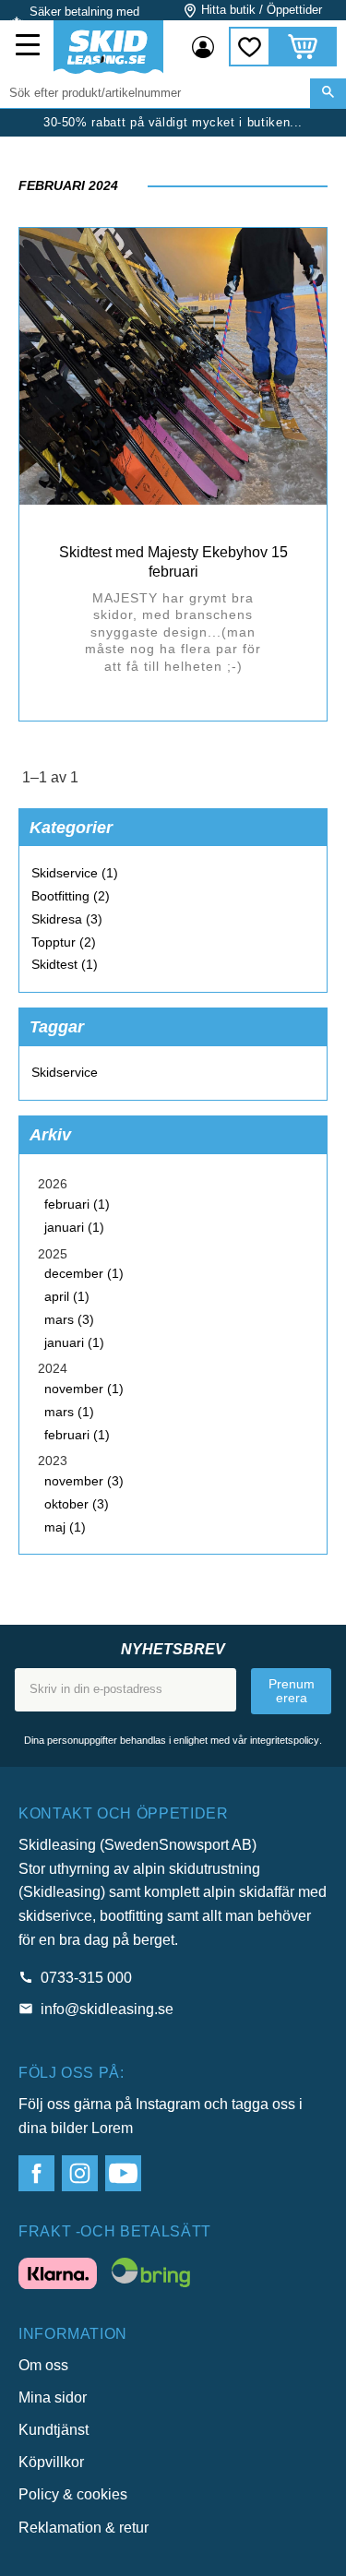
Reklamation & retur (84, 2528)
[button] (30, 47)
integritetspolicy (285, 1740)
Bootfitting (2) (71, 896)
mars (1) (69, 1412)
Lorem (112, 2128)
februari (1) (77, 1204)
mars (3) (69, 1319)
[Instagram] (80, 2173)
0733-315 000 (86, 1978)
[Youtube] (123, 2173)
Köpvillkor (51, 2462)
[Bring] (151, 2276)
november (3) (84, 1481)
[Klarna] (58, 2277)
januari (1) (74, 1227)
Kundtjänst (54, 2430)
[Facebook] (36, 2173)
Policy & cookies (73, 2494)
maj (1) (65, 1527)
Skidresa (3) (67, 919)
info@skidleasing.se (107, 2009)
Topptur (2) (64, 942)
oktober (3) (77, 1504)
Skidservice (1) (75, 873)
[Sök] (328, 93)
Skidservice (65, 1072)
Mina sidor (53, 2397)
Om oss (43, 2365)
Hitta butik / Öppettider (262, 10)
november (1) (84, 1389)
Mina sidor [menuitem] (203, 47)
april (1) (67, 1296)
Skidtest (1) (65, 964)
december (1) (84, 1273)
